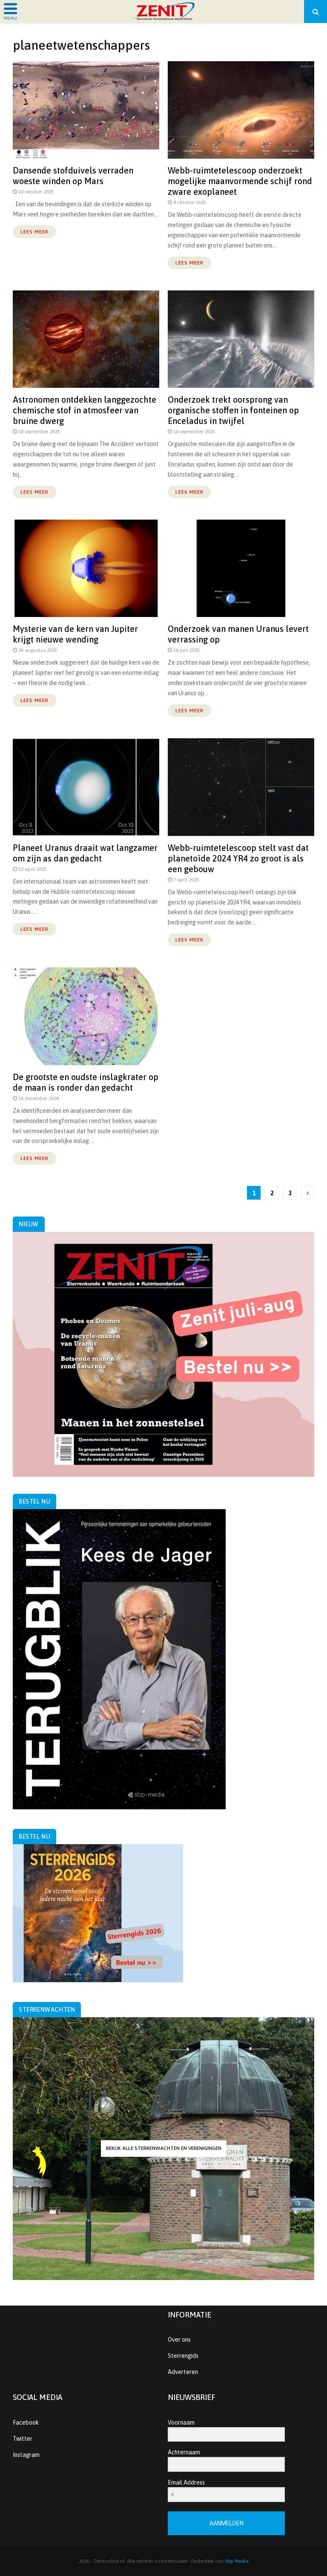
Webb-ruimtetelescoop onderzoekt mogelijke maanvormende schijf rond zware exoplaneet (240, 181)
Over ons (179, 2340)
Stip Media (237, 2561)
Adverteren (183, 2372)
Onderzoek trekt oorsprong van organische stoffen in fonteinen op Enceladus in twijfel (233, 410)
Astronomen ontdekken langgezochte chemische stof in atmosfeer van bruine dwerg (85, 410)
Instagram (26, 2455)
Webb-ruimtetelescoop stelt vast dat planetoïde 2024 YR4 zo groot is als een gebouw (238, 858)
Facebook (26, 2422)
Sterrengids (183, 2356)
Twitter (23, 2439)
